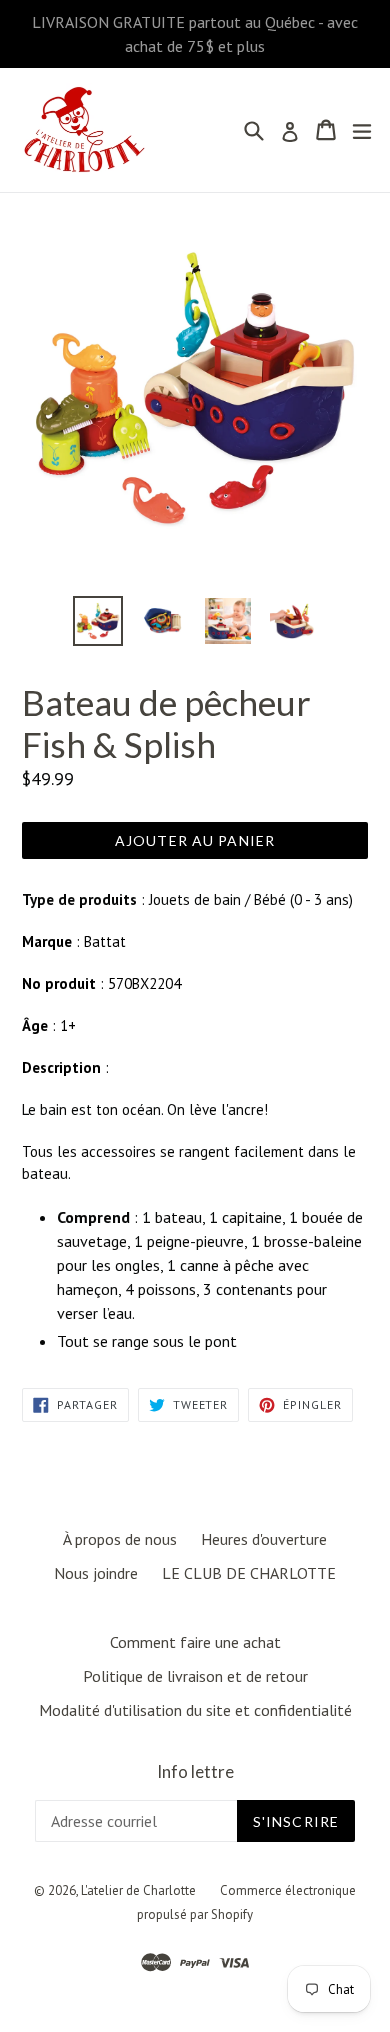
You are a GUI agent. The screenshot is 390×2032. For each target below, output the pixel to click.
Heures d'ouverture (264, 1539)
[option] (97, 621)
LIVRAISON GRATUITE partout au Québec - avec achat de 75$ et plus (195, 34)
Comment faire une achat (195, 1642)
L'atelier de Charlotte (138, 1890)
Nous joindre (96, 1573)
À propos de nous (120, 1539)
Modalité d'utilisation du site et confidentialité (195, 1710)
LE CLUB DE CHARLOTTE (249, 1573)
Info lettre (195, 1772)
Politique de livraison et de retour (195, 1676)
